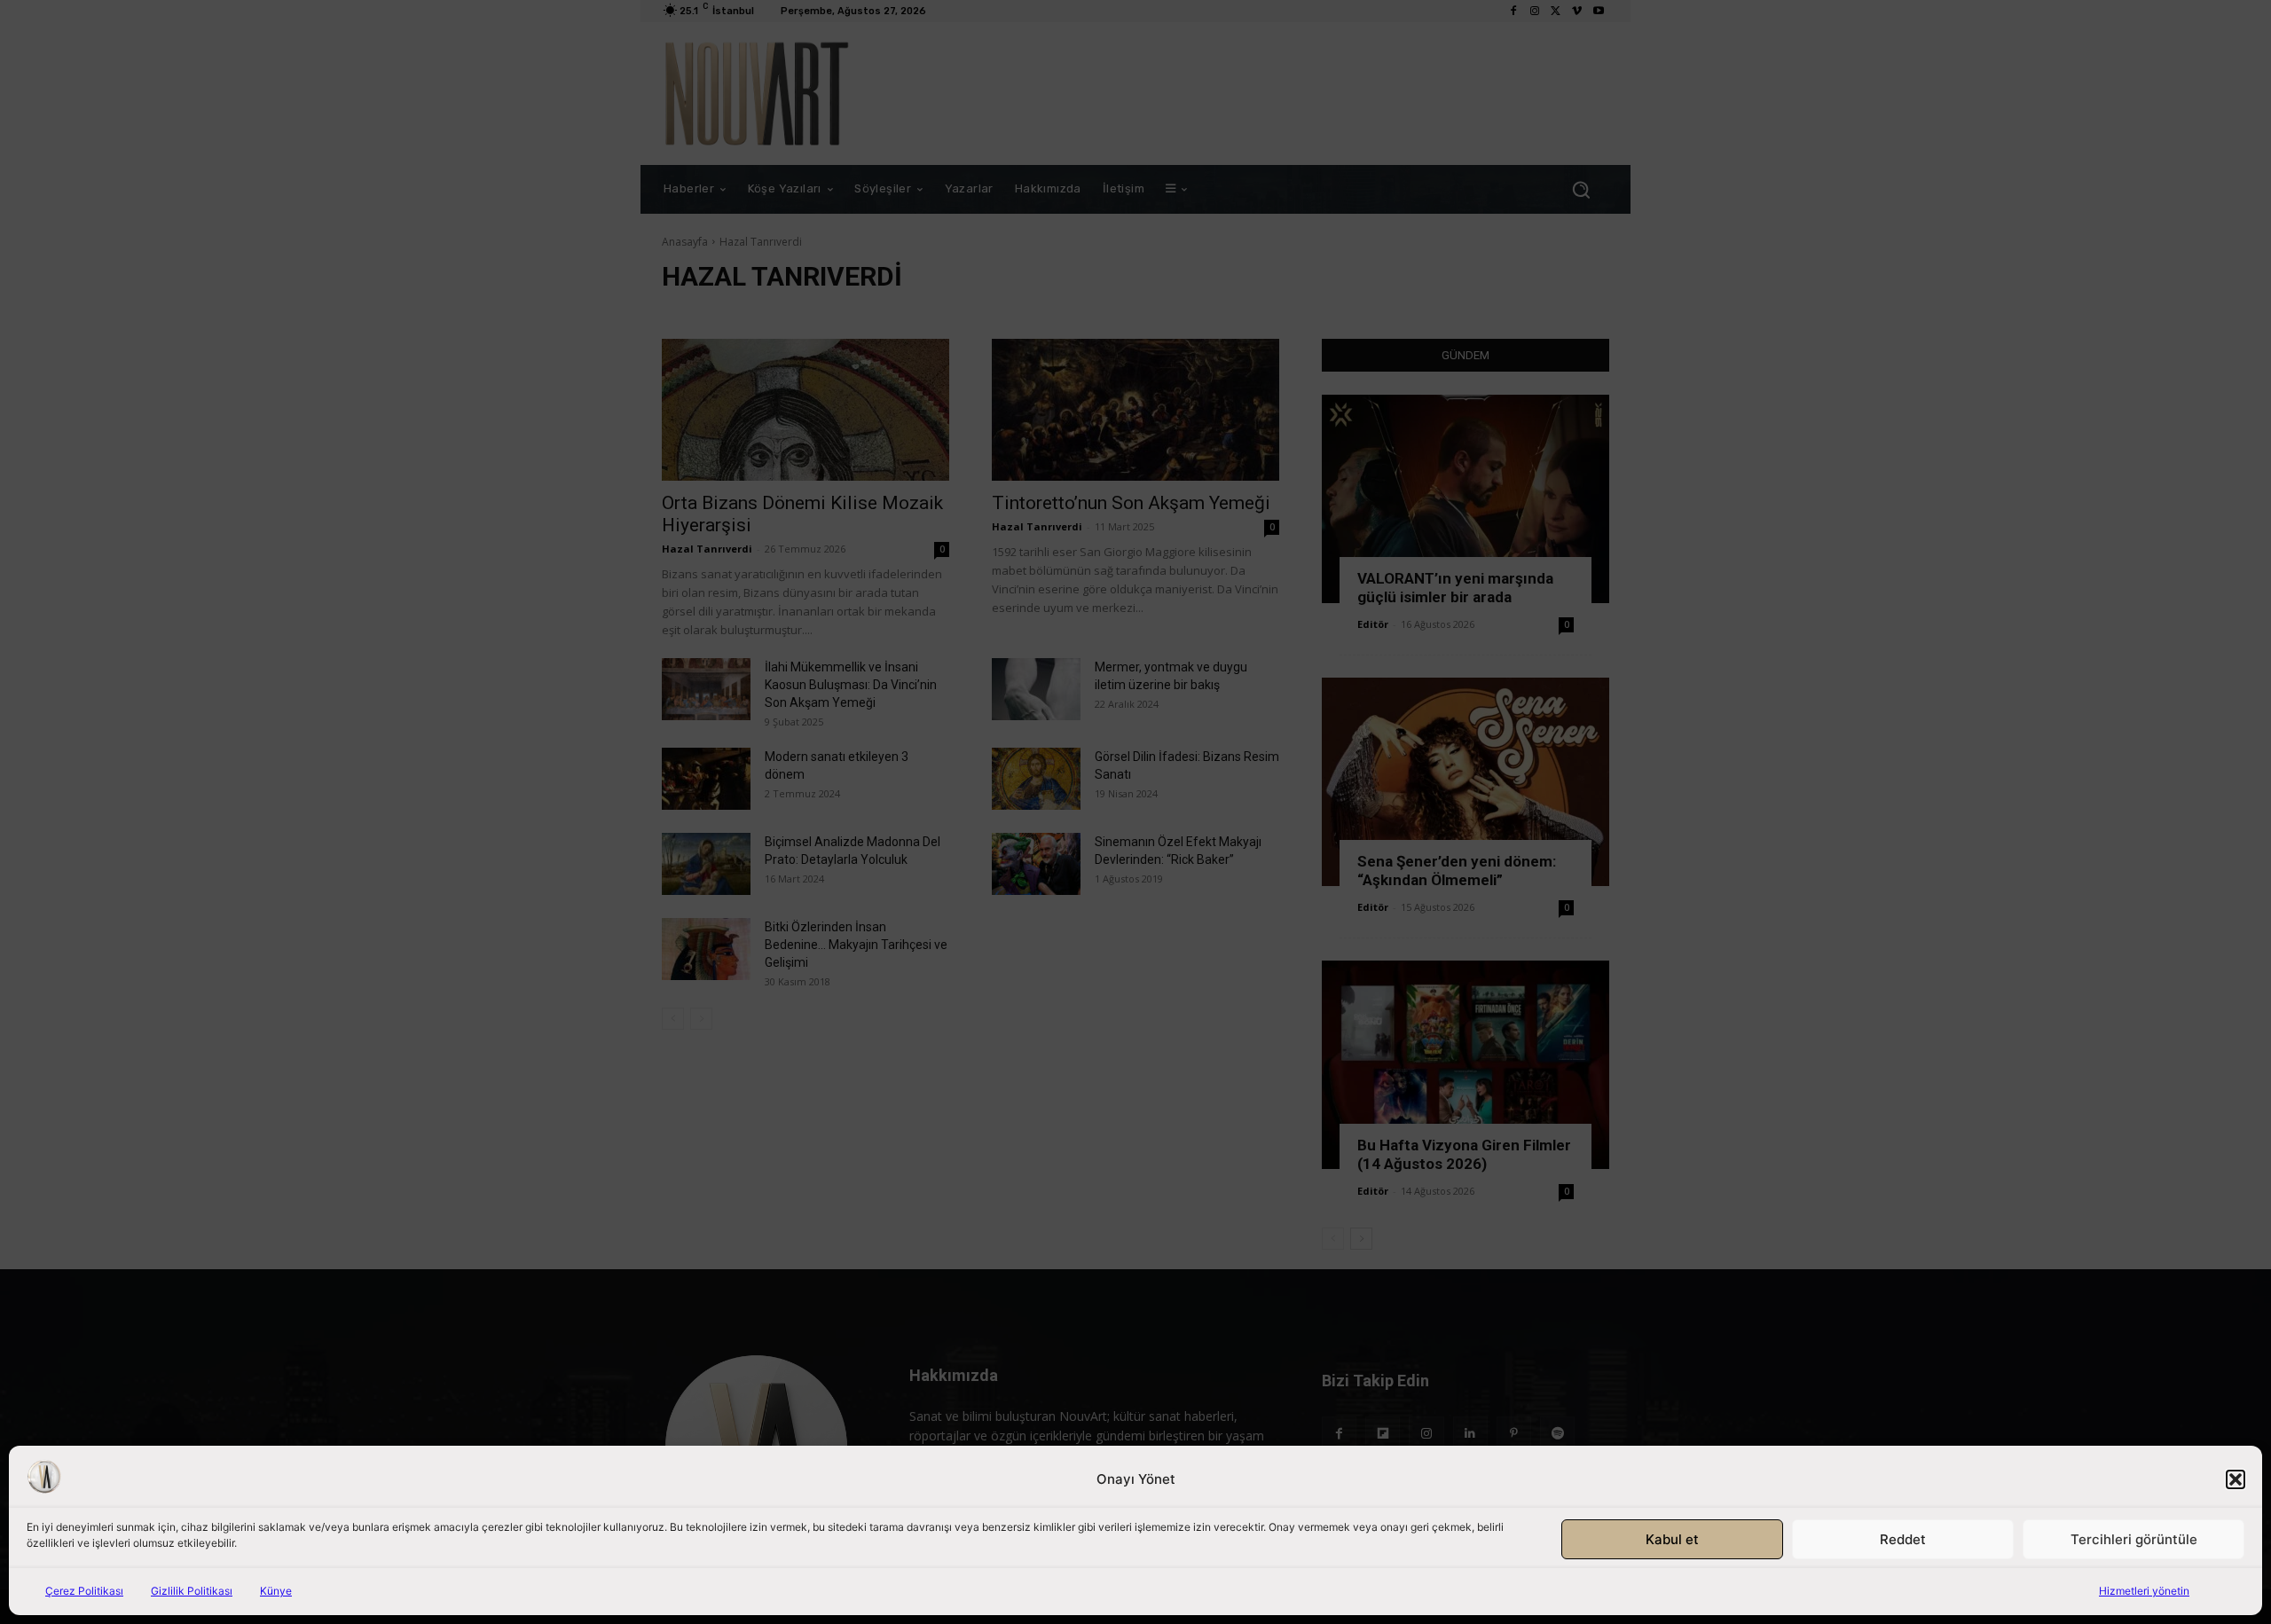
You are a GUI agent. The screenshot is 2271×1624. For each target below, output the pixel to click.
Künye (276, 1591)
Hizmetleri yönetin (2144, 1591)
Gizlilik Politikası (192, 1591)
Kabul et (1672, 1539)
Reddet (1903, 1539)
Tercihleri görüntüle (2134, 1539)
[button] (2236, 1479)
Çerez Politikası (84, 1591)
